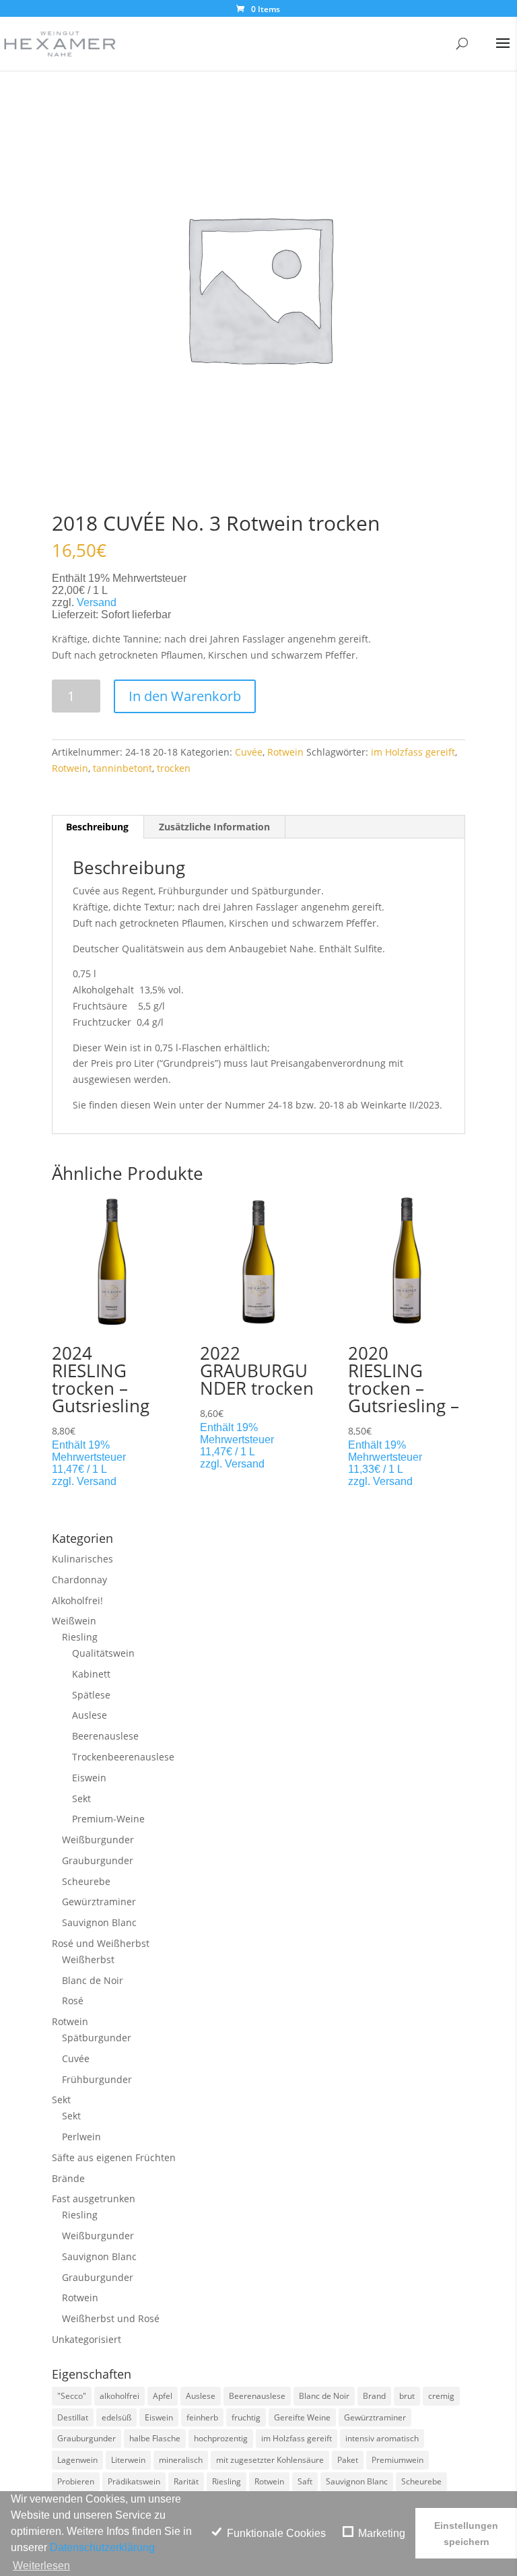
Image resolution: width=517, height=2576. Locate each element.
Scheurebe (86, 1881)
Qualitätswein (103, 1653)
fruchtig (246, 2417)
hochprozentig (221, 2438)
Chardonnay (79, 1580)
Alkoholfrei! (77, 1600)
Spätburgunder (97, 2038)
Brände (68, 2178)
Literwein (128, 2460)
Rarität (186, 2481)
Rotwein (285, 752)
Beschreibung (97, 827)
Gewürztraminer (99, 1902)
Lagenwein (77, 2460)
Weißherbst (88, 1959)
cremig (441, 2396)
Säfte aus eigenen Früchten (114, 2157)
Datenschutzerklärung (102, 2547)
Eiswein (89, 1778)
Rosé (73, 2001)
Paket (348, 2460)
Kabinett (91, 1674)
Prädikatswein (134, 2481)
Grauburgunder (98, 1860)
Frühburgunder (97, 2079)
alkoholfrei (119, 2396)
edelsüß (116, 2417)
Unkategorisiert (87, 2339)
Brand (374, 2396)
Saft (305, 2481)
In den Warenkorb (185, 696)
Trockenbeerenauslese (123, 1757)
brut (407, 2396)
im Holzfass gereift (413, 752)
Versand (97, 602)
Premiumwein (398, 2460)
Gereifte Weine (302, 2417)
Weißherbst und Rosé (111, 2318)
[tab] (98, 827)
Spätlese (91, 1695)
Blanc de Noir (93, 1980)
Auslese (90, 1715)
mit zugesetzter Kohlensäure (270, 2460)
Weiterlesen (41, 2566)
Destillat (73, 2417)
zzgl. (64, 1481)
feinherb (202, 2417)
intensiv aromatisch (382, 2438)
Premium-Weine (108, 1819)
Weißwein (74, 1621)
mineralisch (181, 2460)
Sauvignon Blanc (99, 1922)
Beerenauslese (105, 1736)
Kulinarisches (82, 1559)
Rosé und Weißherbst (101, 1943)
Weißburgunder (98, 1840)
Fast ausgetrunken (94, 2199)
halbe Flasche (155, 2438)
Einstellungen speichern (466, 2534)
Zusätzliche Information (214, 827)
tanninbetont (123, 768)
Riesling (80, 1637)
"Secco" (72, 2396)
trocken (174, 768)
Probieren (76, 2481)
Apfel (163, 2396)
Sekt (81, 1798)
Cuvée (249, 752)
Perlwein (81, 2137)
